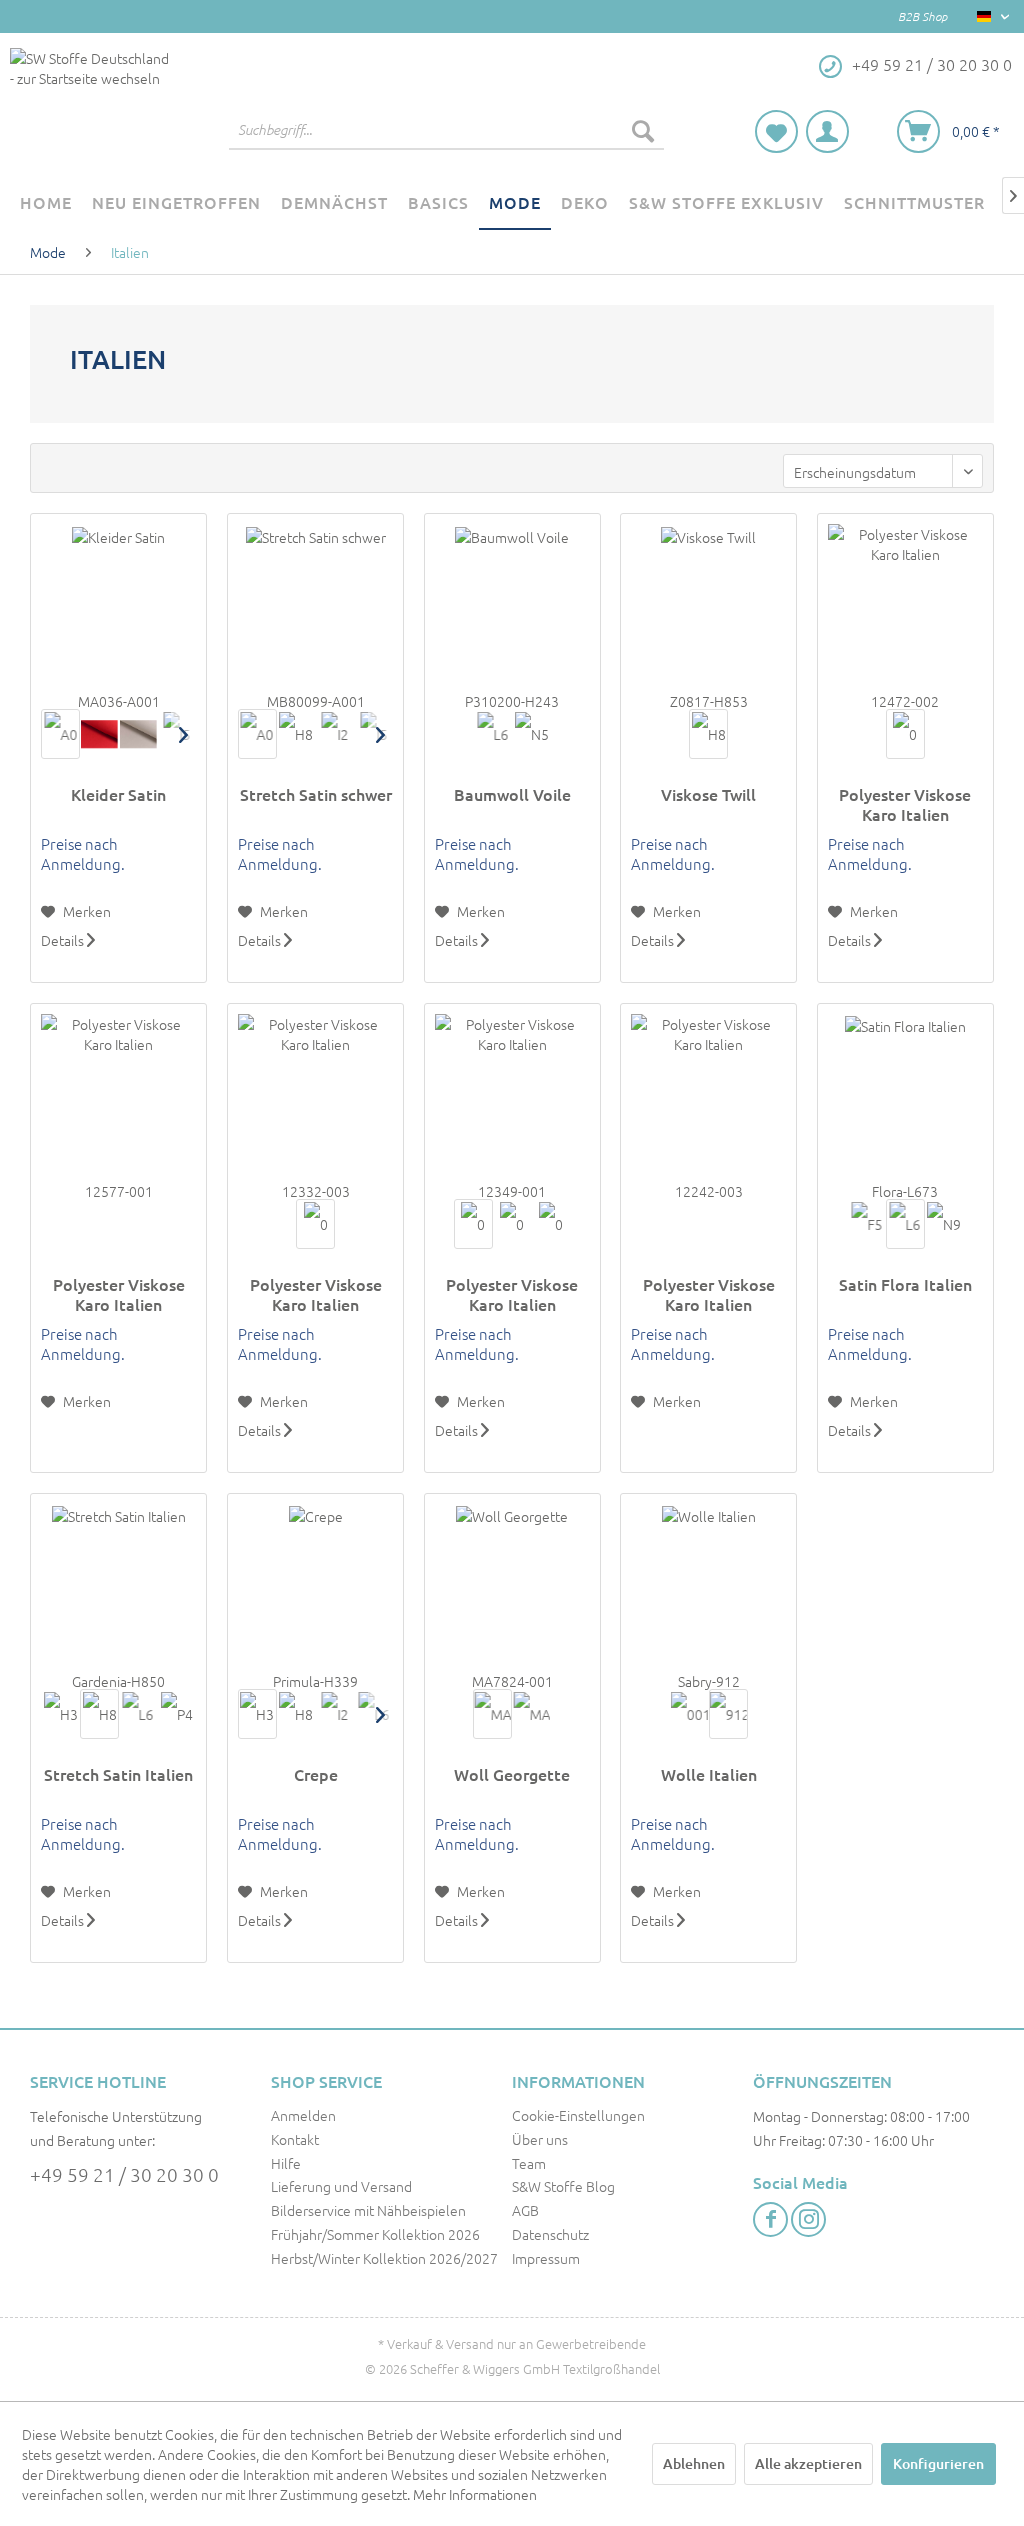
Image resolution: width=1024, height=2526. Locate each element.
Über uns (540, 2139)
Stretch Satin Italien (118, 1774)
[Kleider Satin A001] (60, 734)
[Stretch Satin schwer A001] (257, 734)
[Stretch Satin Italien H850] (99, 1714)
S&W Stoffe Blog (563, 2186)
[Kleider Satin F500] (99, 734)
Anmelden (303, 2115)
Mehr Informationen (475, 2494)
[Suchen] (643, 130)
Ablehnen (694, 2463)
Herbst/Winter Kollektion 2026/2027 (384, 2258)
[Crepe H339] (257, 1714)
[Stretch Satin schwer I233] (335, 734)
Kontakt (295, 2139)
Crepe (316, 1774)
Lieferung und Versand (341, 2186)
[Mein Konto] (827, 131)
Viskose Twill (708, 794)
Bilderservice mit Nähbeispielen (368, 2210)
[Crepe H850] (296, 1714)
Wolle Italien (709, 1774)
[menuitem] (446, 130)
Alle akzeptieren (808, 2463)
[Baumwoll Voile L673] (492, 734)
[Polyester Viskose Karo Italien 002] (905, 734)
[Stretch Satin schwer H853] (296, 734)
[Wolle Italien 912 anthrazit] (728, 1714)
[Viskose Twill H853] (708, 734)
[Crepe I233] (335, 1714)
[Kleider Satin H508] (138, 734)
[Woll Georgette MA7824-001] (492, 1714)
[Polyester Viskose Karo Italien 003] (315, 1224)
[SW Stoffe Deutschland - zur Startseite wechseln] (90, 104)
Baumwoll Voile (512, 794)
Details (64, 940)
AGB (525, 2210)
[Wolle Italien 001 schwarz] (689, 1714)
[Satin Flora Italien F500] (866, 1224)
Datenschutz (550, 2234)
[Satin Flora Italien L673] (905, 1224)
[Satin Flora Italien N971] (944, 1224)
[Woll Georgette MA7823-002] (531, 1714)
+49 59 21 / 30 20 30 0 (124, 2174)
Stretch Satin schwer (316, 794)
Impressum (546, 2258)
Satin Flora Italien (905, 1284)
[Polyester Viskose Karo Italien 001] (473, 1224)
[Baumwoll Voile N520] (531, 734)
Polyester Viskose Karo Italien (905, 804)
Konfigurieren (938, 2463)
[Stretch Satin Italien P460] (177, 1714)
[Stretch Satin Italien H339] (60, 1714)
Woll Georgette (512, 1774)
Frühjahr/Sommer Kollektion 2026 (375, 2234)
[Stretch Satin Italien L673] (138, 1714)
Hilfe (286, 2163)
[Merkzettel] (776, 131)
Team (529, 2163)
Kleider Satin (118, 794)
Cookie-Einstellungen (578, 2115)
